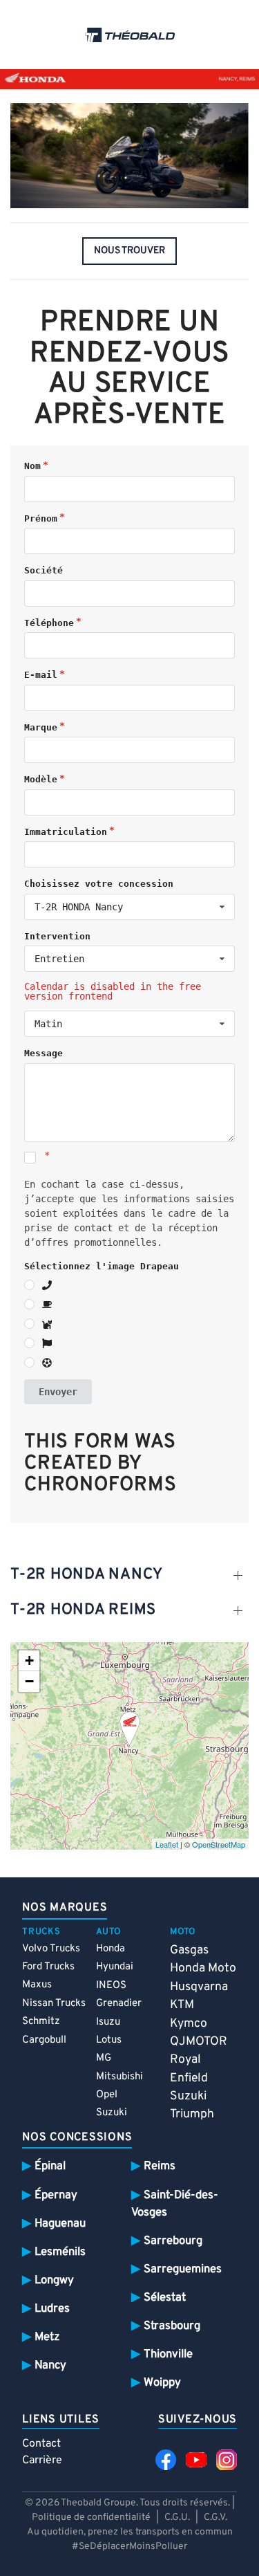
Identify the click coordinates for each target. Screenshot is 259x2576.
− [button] (29, 1681)
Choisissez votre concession (99, 884)
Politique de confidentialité (91, 2518)
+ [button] (29, 1660)
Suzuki (112, 2113)
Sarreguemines (183, 2269)
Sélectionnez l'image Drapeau (102, 1266)
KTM (182, 2005)
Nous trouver (129, 251)
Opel (107, 2095)
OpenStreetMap (219, 1844)
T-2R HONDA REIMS (83, 1610)
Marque (41, 727)
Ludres (52, 2309)
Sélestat (165, 2298)
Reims (160, 2166)
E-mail (41, 675)
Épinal (50, 2166)
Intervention (57, 936)
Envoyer (58, 1392)
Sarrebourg (173, 2241)
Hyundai (115, 1967)
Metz (47, 2337)
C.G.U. (177, 2518)
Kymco (189, 2024)
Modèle (41, 779)
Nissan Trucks (54, 2004)
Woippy (162, 2383)
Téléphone (49, 623)
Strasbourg (172, 2326)
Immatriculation (66, 832)
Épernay (56, 2195)
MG (104, 2058)
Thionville (168, 2354)
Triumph (192, 2114)
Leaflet (167, 1844)
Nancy (50, 2365)
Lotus (109, 2040)
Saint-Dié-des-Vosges (175, 2204)
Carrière (42, 2460)
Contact (41, 2444)
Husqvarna (199, 1987)
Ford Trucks (48, 1967)
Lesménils (60, 2252)
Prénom (41, 518)
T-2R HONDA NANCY (87, 1575)
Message (44, 1053)
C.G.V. (215, 2518)
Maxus (37, 1985)
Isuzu (108, 2022)
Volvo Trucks (51, 1949)
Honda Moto (203, 1968)
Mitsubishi (119, 2077)
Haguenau (60, 2224)
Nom (32, 466)
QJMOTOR (199, 2042)
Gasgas (189, 1950)
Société (44, 570)
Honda (111, 1949)
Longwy (54, 2280)
